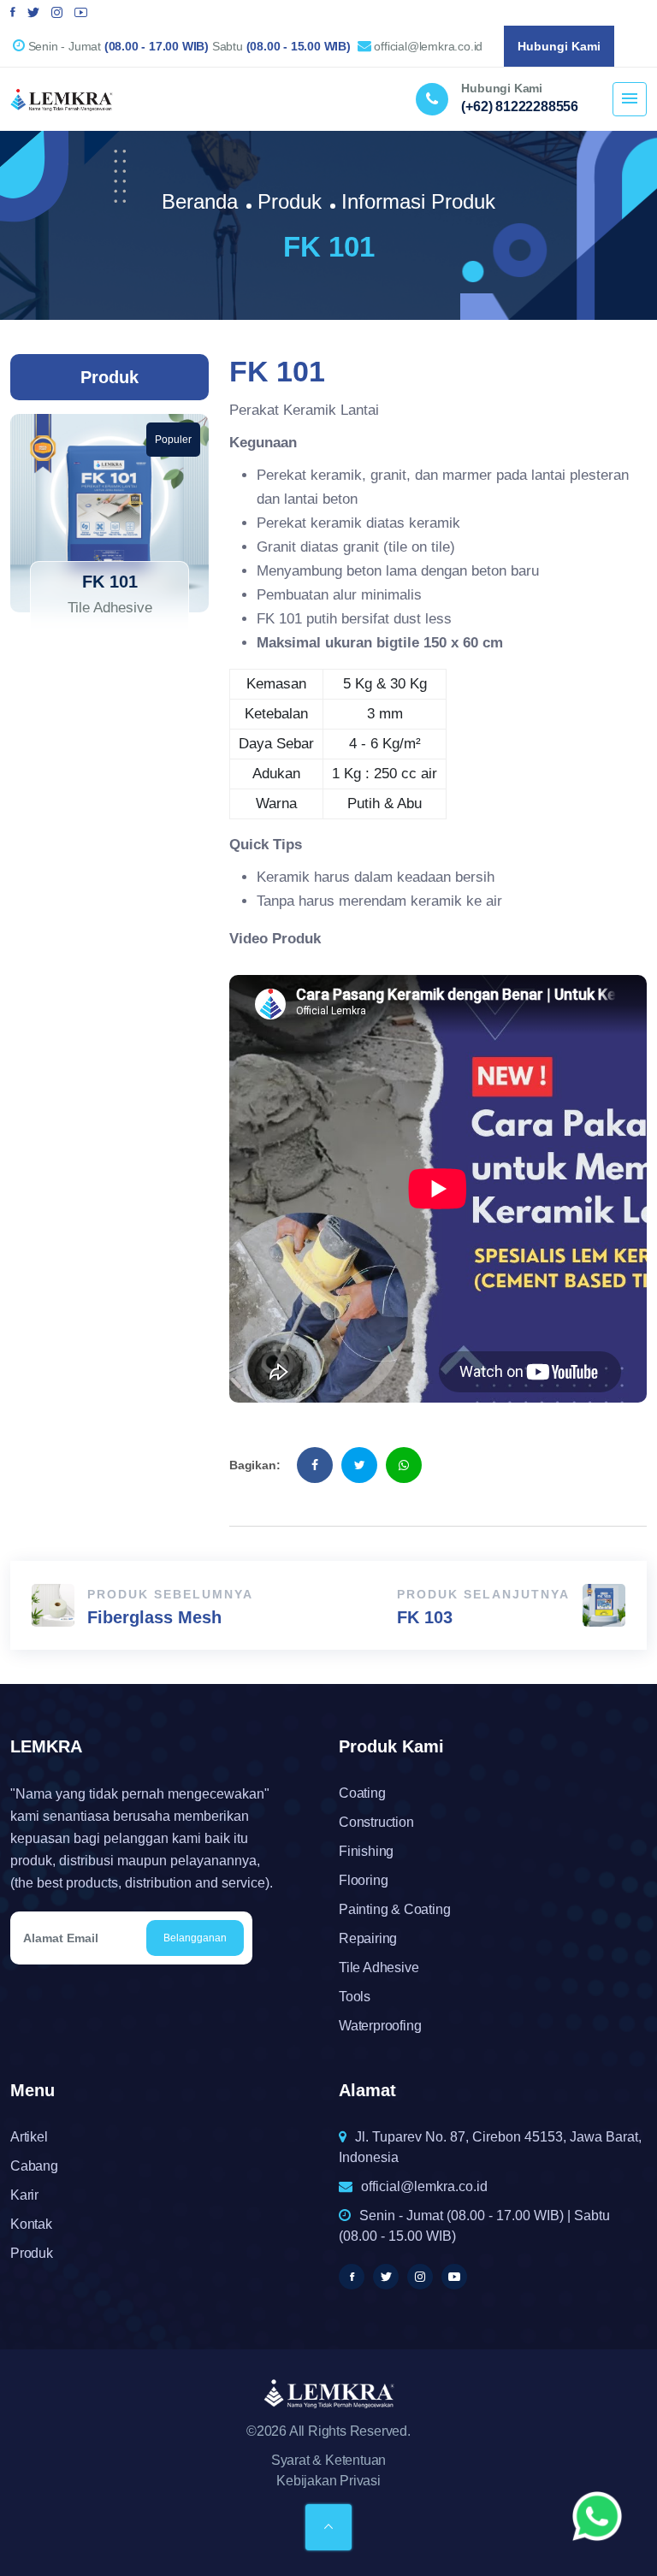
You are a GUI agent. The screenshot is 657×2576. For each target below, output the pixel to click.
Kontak (31, 2224)
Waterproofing (380, 2026)
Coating (362, 1793)
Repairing (368, 1938)
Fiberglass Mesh (154, 1617)
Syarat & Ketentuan (328, 2460)
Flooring (363, 1880)
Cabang (34, 2166)
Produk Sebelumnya (170, 1594)
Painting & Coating (394, 1909)
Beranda (200, 201)
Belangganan (195, 1938)
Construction (376, 1822)
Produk (290, 201)
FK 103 (425, 1617)
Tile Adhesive (379, 1967)
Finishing (366, 1851)
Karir (24, 2195)
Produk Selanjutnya (483, 1594)
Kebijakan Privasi (328, 2481)
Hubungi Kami (559, 46)
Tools (355, 1997)
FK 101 (110, 582)
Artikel (29, 2137)
